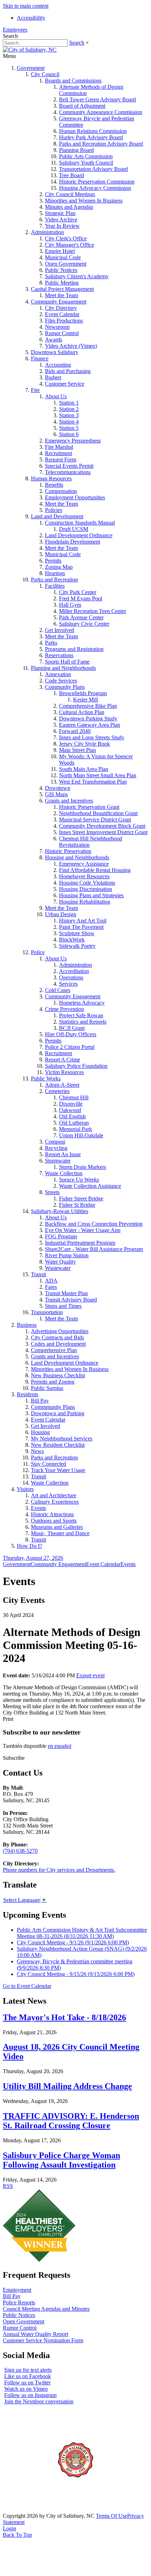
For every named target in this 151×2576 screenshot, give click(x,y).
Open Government (66, 264)
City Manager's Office (70, 245)
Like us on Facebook (28, 2376)
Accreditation (74, 971)
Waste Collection (64, 1173)
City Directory (61, 308)
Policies (54, 510)
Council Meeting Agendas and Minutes (46, 2309)
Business (27, 1325)
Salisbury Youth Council (86, 163)
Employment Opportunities (75, 497)
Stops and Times (63, 1306)
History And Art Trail (83, 921)
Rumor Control (62, 333)
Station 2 (69, 409)
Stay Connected (48, 1464)
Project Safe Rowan (81, 1015)
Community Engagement (59, 302)
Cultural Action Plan (82, 712)
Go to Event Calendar (27, 1986)
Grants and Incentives (69, 801)
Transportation (47, 1312)
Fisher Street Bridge (81, 1199)
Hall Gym (70, 605)
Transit (38, 1274)
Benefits (54, 485)
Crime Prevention (64, 1009)
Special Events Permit (69, 466)
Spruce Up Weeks (79, 1180)
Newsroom (57, 327)
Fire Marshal (59, 447)
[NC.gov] (29, 2510)
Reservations (59, 655)
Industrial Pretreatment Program (80, 1243)
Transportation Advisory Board (93, 169)
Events (38, 1508)
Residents (28, 1394)
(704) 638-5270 (20, 1851)
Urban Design (61, 914)
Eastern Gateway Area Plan (90, 725)
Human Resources (51, 478)
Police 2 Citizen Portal (70, 1047)
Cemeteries (57, 1091)
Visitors (25, 1489)
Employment (17, 2290)
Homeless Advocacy (82, 1003)
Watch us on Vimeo (26, 2389)
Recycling (56, 1148)
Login (9, 2528)
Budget (53, 377)
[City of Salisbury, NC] (30, 50)
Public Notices (61, 270)
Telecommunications (68, 472)
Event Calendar (62, 314)
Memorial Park (75, 1129)
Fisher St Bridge (77, 1205)
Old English (72, 1116)
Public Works (46, 1079)
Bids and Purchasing (68, 371)
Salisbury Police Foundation (76, 1066)
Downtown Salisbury (55, 352)
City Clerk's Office (66, 238)
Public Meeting (62, 283)
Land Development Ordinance (79, 535)
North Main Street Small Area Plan (98, 775)
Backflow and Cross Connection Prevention (94, 1224)
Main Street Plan (77, 750)
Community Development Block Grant (102, 826)
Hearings (55, 573)
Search (77, 43)
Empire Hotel (60, 251)
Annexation (58, 674)
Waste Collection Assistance (90, 1186)
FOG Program (61, 1236)
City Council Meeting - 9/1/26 (73, 1942)
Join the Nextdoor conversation (39, 2401)
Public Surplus (47, 1388)
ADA (51, 1281)
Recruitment (58, 453)
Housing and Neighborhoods (77, 857)
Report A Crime (63, 1060)
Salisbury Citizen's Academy (77, 276)
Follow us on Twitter (27, 2382)
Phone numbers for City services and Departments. (59, 1870)
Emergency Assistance (84, 864)
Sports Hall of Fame (67, 662)
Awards (54, 340)
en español (60, 1746)
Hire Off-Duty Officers (71, 1034)
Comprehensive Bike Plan (88, 706)
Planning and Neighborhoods (63, 668)
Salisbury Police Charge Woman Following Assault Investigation (61, 2160)
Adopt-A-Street (62, 1085)
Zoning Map (59, 567)
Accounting (58, 365)
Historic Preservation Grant (89, 807)
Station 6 (69, 434)
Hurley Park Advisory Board (91, 137)
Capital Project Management (62, 289)
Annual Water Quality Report (35, 2334)
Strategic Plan (60, 213)
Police (38, 952)
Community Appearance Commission (101, 112)
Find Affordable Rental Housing (95, 870)
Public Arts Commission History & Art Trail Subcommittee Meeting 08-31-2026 (82, 1933)
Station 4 (69, 422)
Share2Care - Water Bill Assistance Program (94, 1249)
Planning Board (76, 150)
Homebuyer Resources (84, 876)
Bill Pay (40, 1401)
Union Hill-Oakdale (81, 1135)
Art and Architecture (54, 1495)
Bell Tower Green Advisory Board (97, 99)
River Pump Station (67, 1255)
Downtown (58, 788)
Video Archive (61, 219)
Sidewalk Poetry (77, 946)
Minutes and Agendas (69, 207)
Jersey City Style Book (84, 744)
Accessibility (31, 18)
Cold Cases (58, 990)
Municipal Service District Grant (95, 820)
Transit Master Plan (66, 1293)
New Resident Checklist (58, 1445)
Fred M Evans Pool (81, 598)
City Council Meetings (70, 194)
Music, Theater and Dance (60, 1533)
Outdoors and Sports (54, 1521)
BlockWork (72, 940)
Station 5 (69, 428)
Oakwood (70, 1110)
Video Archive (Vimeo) (71, 346)
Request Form (61, 460)
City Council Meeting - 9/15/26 (76, 1974)
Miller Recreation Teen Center (93, 611)
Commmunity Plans (53, 1407)
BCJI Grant (72, 1028)
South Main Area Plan (84, 769)
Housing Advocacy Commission (95, 188)
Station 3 (69, 415)
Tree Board (71, 175)
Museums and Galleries (57, 1527)
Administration (47, 232)
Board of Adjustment (82, 106)
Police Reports (19, 2302)
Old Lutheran (74, 1123)
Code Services (61, 681)
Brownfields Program (83, 693)
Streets (52, 1192)
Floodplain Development (73, 542)
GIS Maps (56, 794)
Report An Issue (63, 1154)
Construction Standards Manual (80, 523)
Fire (35, 390)
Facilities (55, 586)
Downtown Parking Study (88, 718)
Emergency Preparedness (73, 441)
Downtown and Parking (58, 1413)
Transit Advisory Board (71, 1300)
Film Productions (64, 321)
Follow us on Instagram (30, 2395)
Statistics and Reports (83, 1022)
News (37, 1451)
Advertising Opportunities (60, 1331)
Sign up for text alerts (28, 2370)
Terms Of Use (111, 2516)
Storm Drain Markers (83, 1167)
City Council (45, 74)
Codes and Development (58, 1344)
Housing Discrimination (86, 889)
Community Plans (65, 687)
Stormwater (58, 1161)
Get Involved (60, 630)
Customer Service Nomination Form (43, 2340)
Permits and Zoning (53, 1382)
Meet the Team (61, 295)
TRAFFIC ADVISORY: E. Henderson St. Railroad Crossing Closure (71, 2121)
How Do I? (29, 1546)
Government (31, 68)
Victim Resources (64, 1072)
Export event (90, 1675)
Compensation (61, 491)
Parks (51, 643)
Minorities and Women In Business (84, 201)
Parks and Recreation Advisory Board (101, 144)
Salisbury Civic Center (84, 624)
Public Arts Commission (86, 156)
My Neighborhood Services (62, 1439)
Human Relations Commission (93, 131)
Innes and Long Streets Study (92, 737)
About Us (56, 396)
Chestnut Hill (74, 1097)
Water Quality (60, 1262)
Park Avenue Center (81, 617)
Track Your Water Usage (58, 1470)
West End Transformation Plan (93, 782)
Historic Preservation (68, 851)
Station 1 (69, 403)
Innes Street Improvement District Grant (103, 832)
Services (68, 984)
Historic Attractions (52, 1514)
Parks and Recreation (54, 580)
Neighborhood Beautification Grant (98, 813)
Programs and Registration (74, 649)
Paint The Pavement (81, 927)
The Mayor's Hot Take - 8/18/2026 (64, 2017)
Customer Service (65, 384)
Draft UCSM (74, 529)
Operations (71, 977)
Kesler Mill (86, 700)
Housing (40, 1432)
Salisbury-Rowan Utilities (60, 1211)
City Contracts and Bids (57, 1337)
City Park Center (78, 592)
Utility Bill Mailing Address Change (67, 2086)
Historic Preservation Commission (97, 182)
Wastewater (58, 1268)
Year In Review (62, 226)
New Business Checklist (58, 1375)
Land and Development (57, 516)
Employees (15, 30)
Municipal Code (63, 257)
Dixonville (71, 1104)
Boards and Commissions (73, 81)
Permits (53, 561)
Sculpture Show (77, 933)
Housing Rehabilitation (85, 902)
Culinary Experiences (55, 1502)
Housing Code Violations (87, 883)
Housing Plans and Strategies (91, 895)
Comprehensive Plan (54, 1350)
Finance (40, 358)
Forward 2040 (75, 731)
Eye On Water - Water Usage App (83, 1230)
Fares (51, 1287)
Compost (55, 1142)
